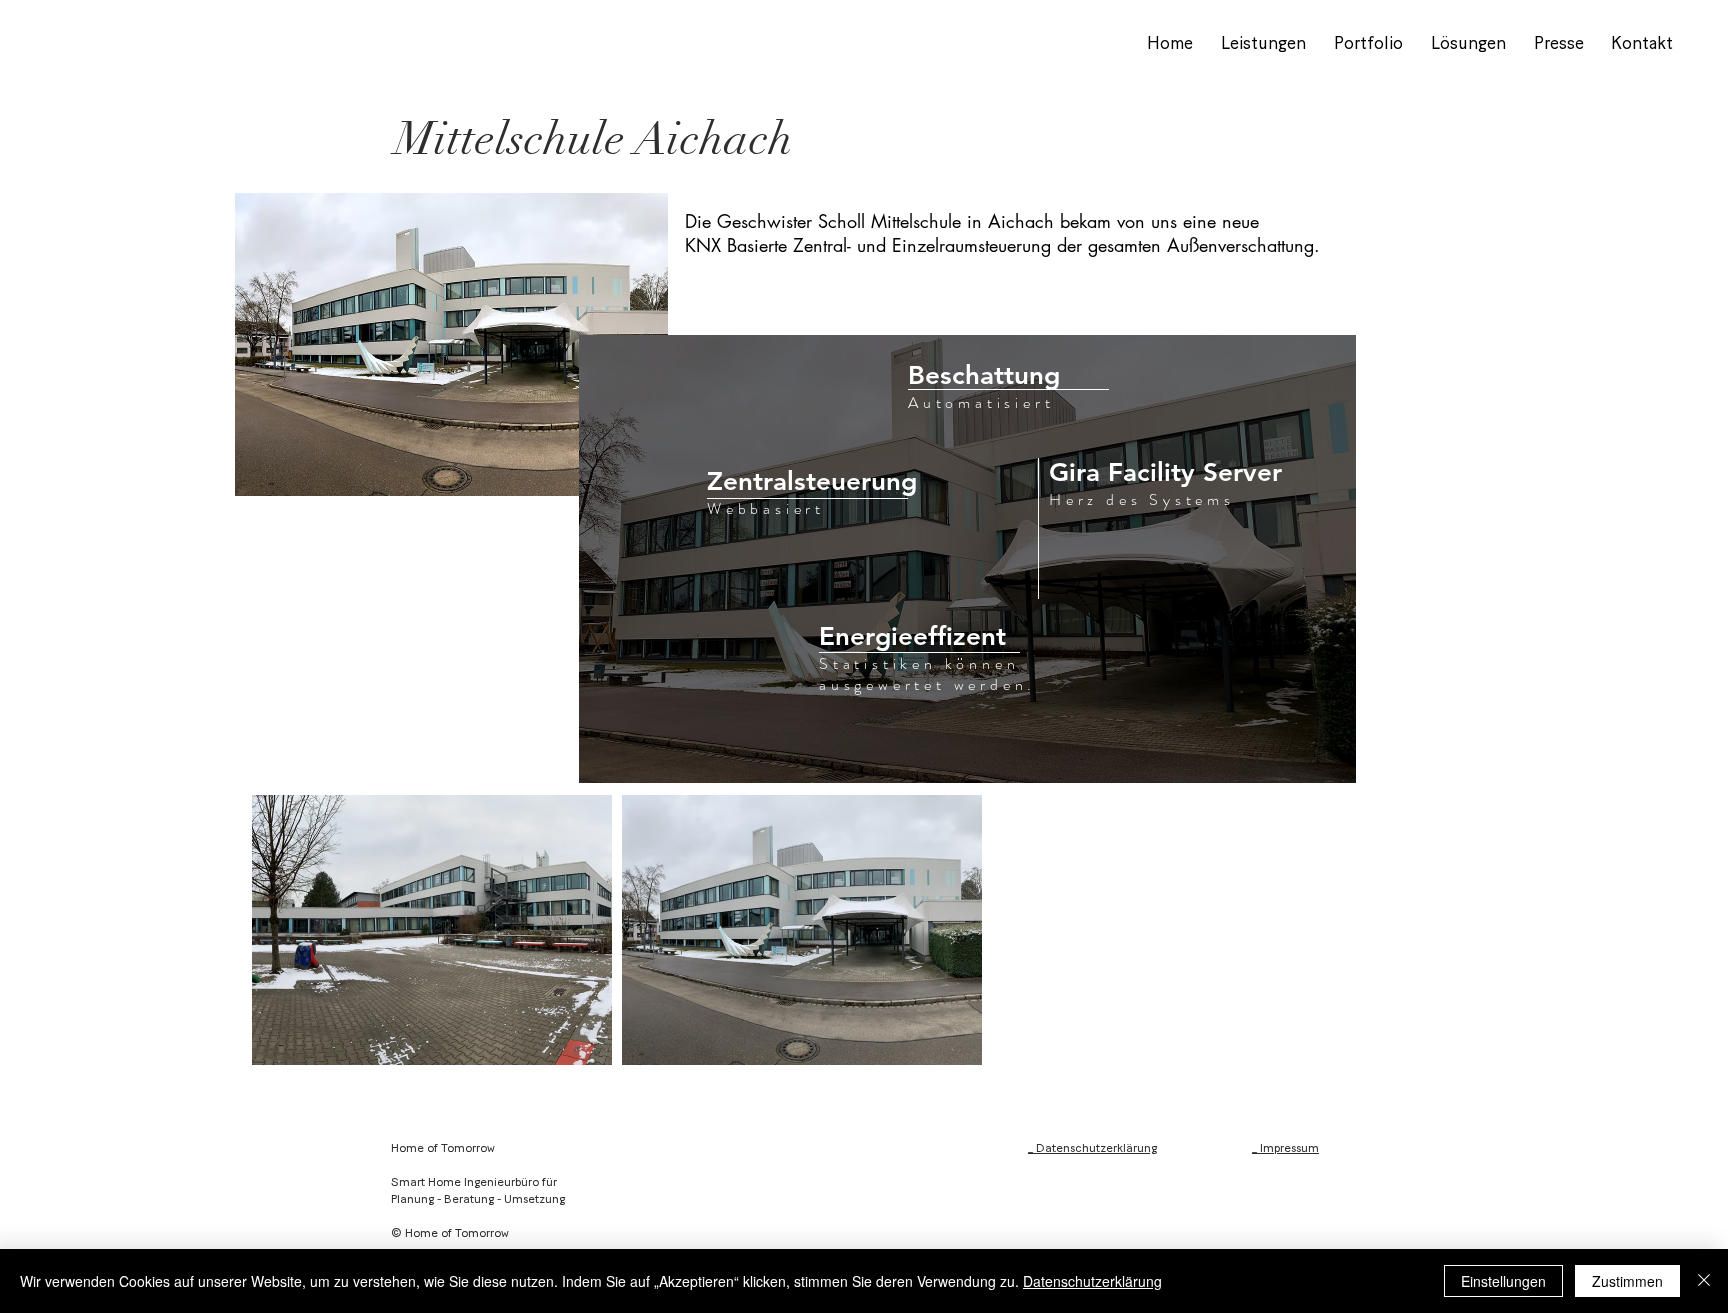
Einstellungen (1503, 1281)
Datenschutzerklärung (1092, 1281)
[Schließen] (1704, 1281)
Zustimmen (1627, 1281)
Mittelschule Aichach (594, 139)
